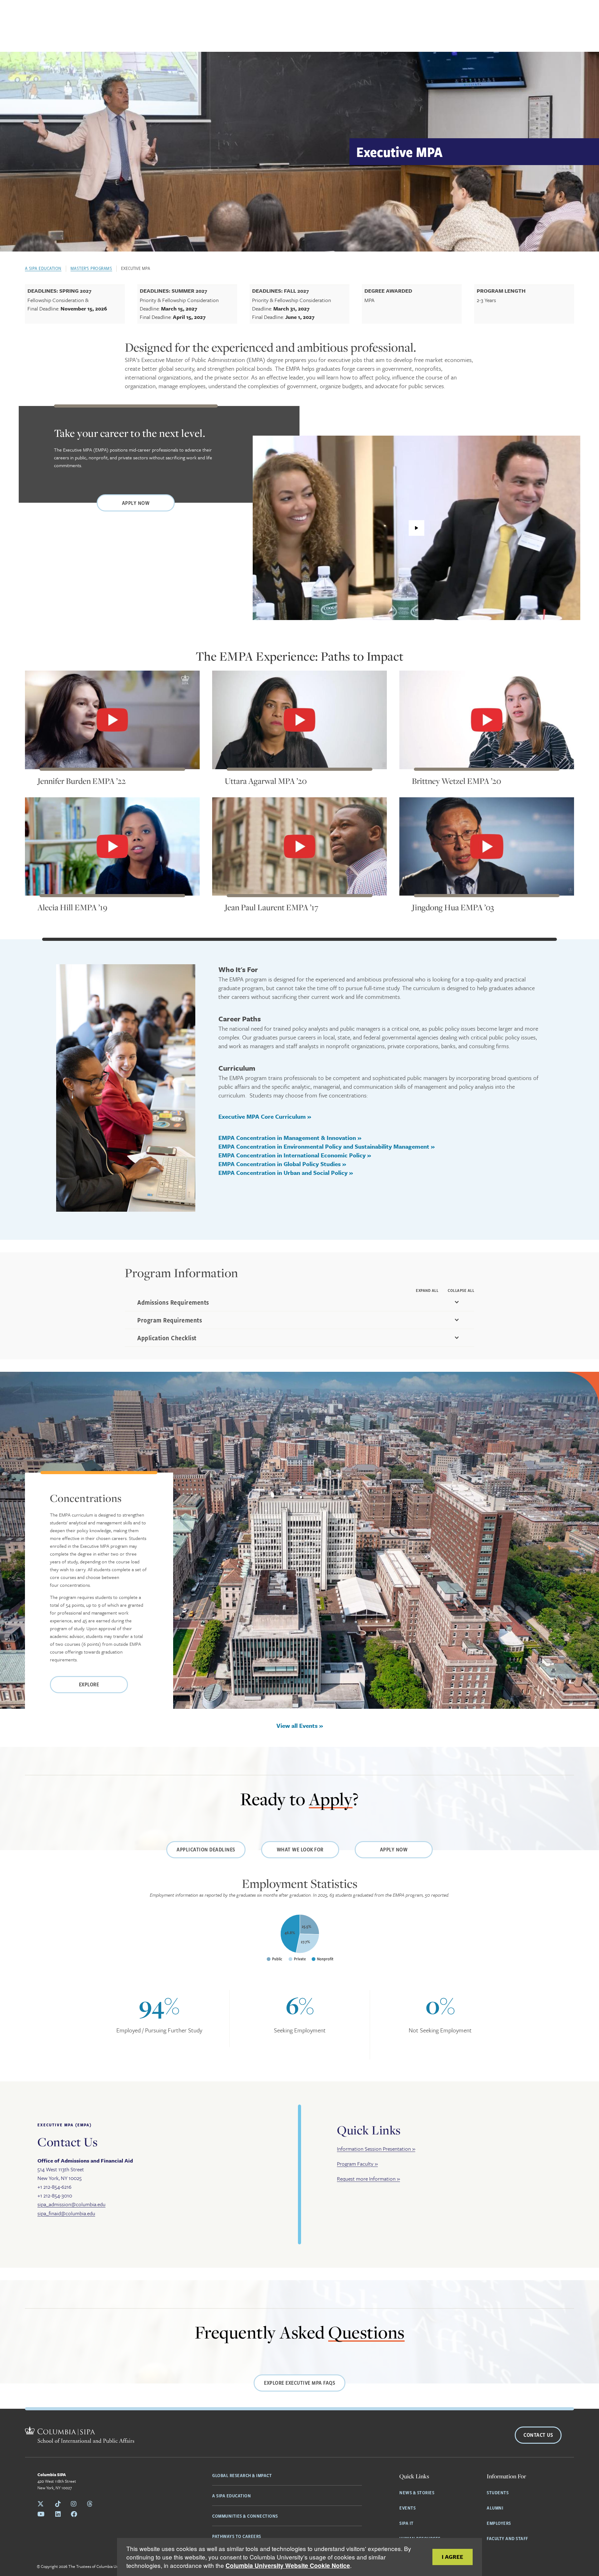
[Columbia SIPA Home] (80, 2436)
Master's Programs (91, 268)
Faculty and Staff (507, 2538)
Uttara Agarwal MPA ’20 (266, 781)
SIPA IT (407, 2523)
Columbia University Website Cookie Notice (288, 2566)
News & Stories (417, 2492)
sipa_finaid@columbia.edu (66, 2213)
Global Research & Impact (242, 2475)
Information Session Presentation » (376, 2149)
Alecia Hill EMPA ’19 (72, 907)
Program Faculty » (357, 2164)
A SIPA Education (43, 268)
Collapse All (461, 1290)
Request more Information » (368, 2179)
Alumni (495, 2508)
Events (407, 2508)
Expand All (427, 1290)
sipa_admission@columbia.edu (71, 2204)
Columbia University (114, 2566)
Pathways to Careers (237, 2536)
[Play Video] (416, 528)
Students (498, 2492)
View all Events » (300, 1725)
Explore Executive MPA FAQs (299, 2383)
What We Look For (300, 1849)
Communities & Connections (245, 2516)
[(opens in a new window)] (112, 720)
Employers (499, 2523)
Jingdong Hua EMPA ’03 (453, 907)
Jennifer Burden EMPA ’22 (82, 781)
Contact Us (538, 2435)
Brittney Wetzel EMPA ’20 (456, 781)
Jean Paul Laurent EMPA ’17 (271, 907)
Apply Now (136, 503)
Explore (89, 1684)
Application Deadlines (206, 1849)
